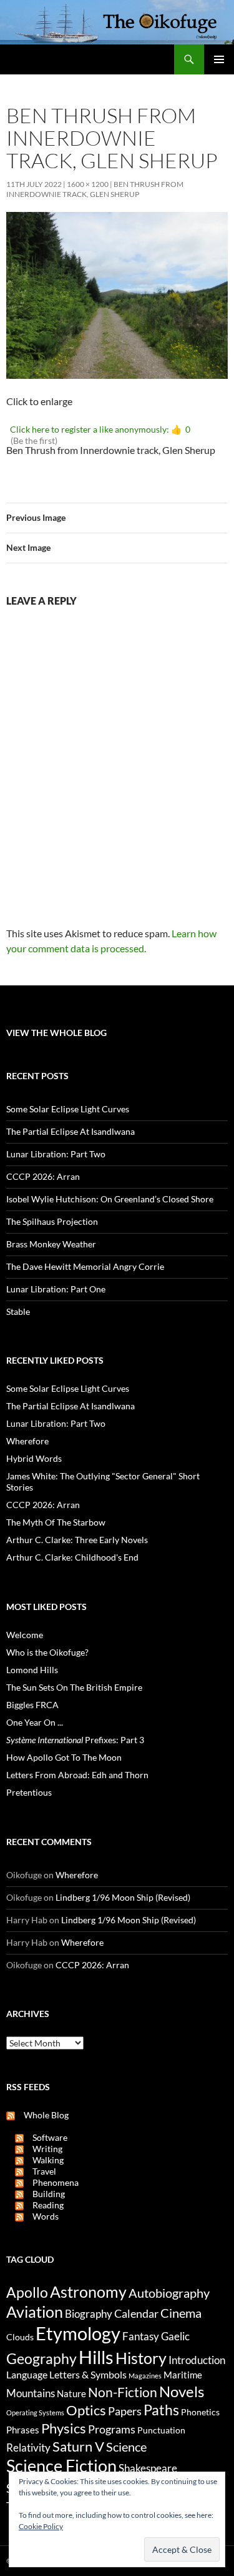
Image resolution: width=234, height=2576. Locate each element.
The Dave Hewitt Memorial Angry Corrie (85, 1266)
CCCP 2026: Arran (43, 1176)
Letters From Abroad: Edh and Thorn (77, 1775)
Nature (71, 2393)
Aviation (35, 2312)
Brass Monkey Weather (51, 1244)
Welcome (25, 1635)
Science (126, 2447)
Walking (44, 2160)
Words (41, 2216)
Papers (125, 2411)
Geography (41, 2358)
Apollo (27, 2292)
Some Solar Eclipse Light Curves (68, 1109)
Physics (64, 2428)
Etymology (78, 2333)
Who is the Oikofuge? (47, 1652)
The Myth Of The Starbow (56, 1522)
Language (27, 2374)
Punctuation (161, 2430)
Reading (44, 2205)
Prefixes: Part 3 (75, 1740)
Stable (18, 1311)
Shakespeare (148, 2468)
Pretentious (29, 1792)
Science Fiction (61, 2466)
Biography (89, 2314)
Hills (96, 2357)
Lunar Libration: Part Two (56, 1154)
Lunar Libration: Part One (56, 1289)
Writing (43, 2149)
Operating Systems (35, 2412)
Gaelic (175, 2337)
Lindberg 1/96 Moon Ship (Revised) (123, 1897)
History (141, 2358)
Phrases (23, 2430)
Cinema (181, 2313)
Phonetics (200, 2412)
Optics (86, 2410)
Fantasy (141, 2337)
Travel (40, 2171)
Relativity (28, 2448)
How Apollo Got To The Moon (64, 1757)
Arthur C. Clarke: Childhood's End (72, 1557)
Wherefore (27, 1441)
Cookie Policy (41, 2526)
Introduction (197, 2360)
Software (46, 2137)
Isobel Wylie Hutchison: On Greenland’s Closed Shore (110, 1199)
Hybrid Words (34, 1458)
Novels (182, 2391)
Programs (112, 2429)
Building (44, 2194)
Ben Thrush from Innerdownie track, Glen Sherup (95, 189)
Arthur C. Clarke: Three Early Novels (77, 1540)
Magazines (145, 2376)
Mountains (31, 2393)
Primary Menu (219, 59)
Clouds (20, 2337)
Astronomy (88, 2292)
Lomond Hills (32, 1670)
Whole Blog (42, 2115)
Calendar (136, 2313)
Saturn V (78, 2446)
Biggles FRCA (32, 1705)
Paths (161, 2410)
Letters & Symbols (88, 2374)
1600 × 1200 (88, 184)
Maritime (183, 2375)
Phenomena (51, 2182)
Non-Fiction (123, 2392)
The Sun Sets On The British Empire (74, 1687)
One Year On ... (35, 1722)
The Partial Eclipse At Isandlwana (71, 1131)
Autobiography (169, 2293)
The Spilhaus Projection (52, 1221)
